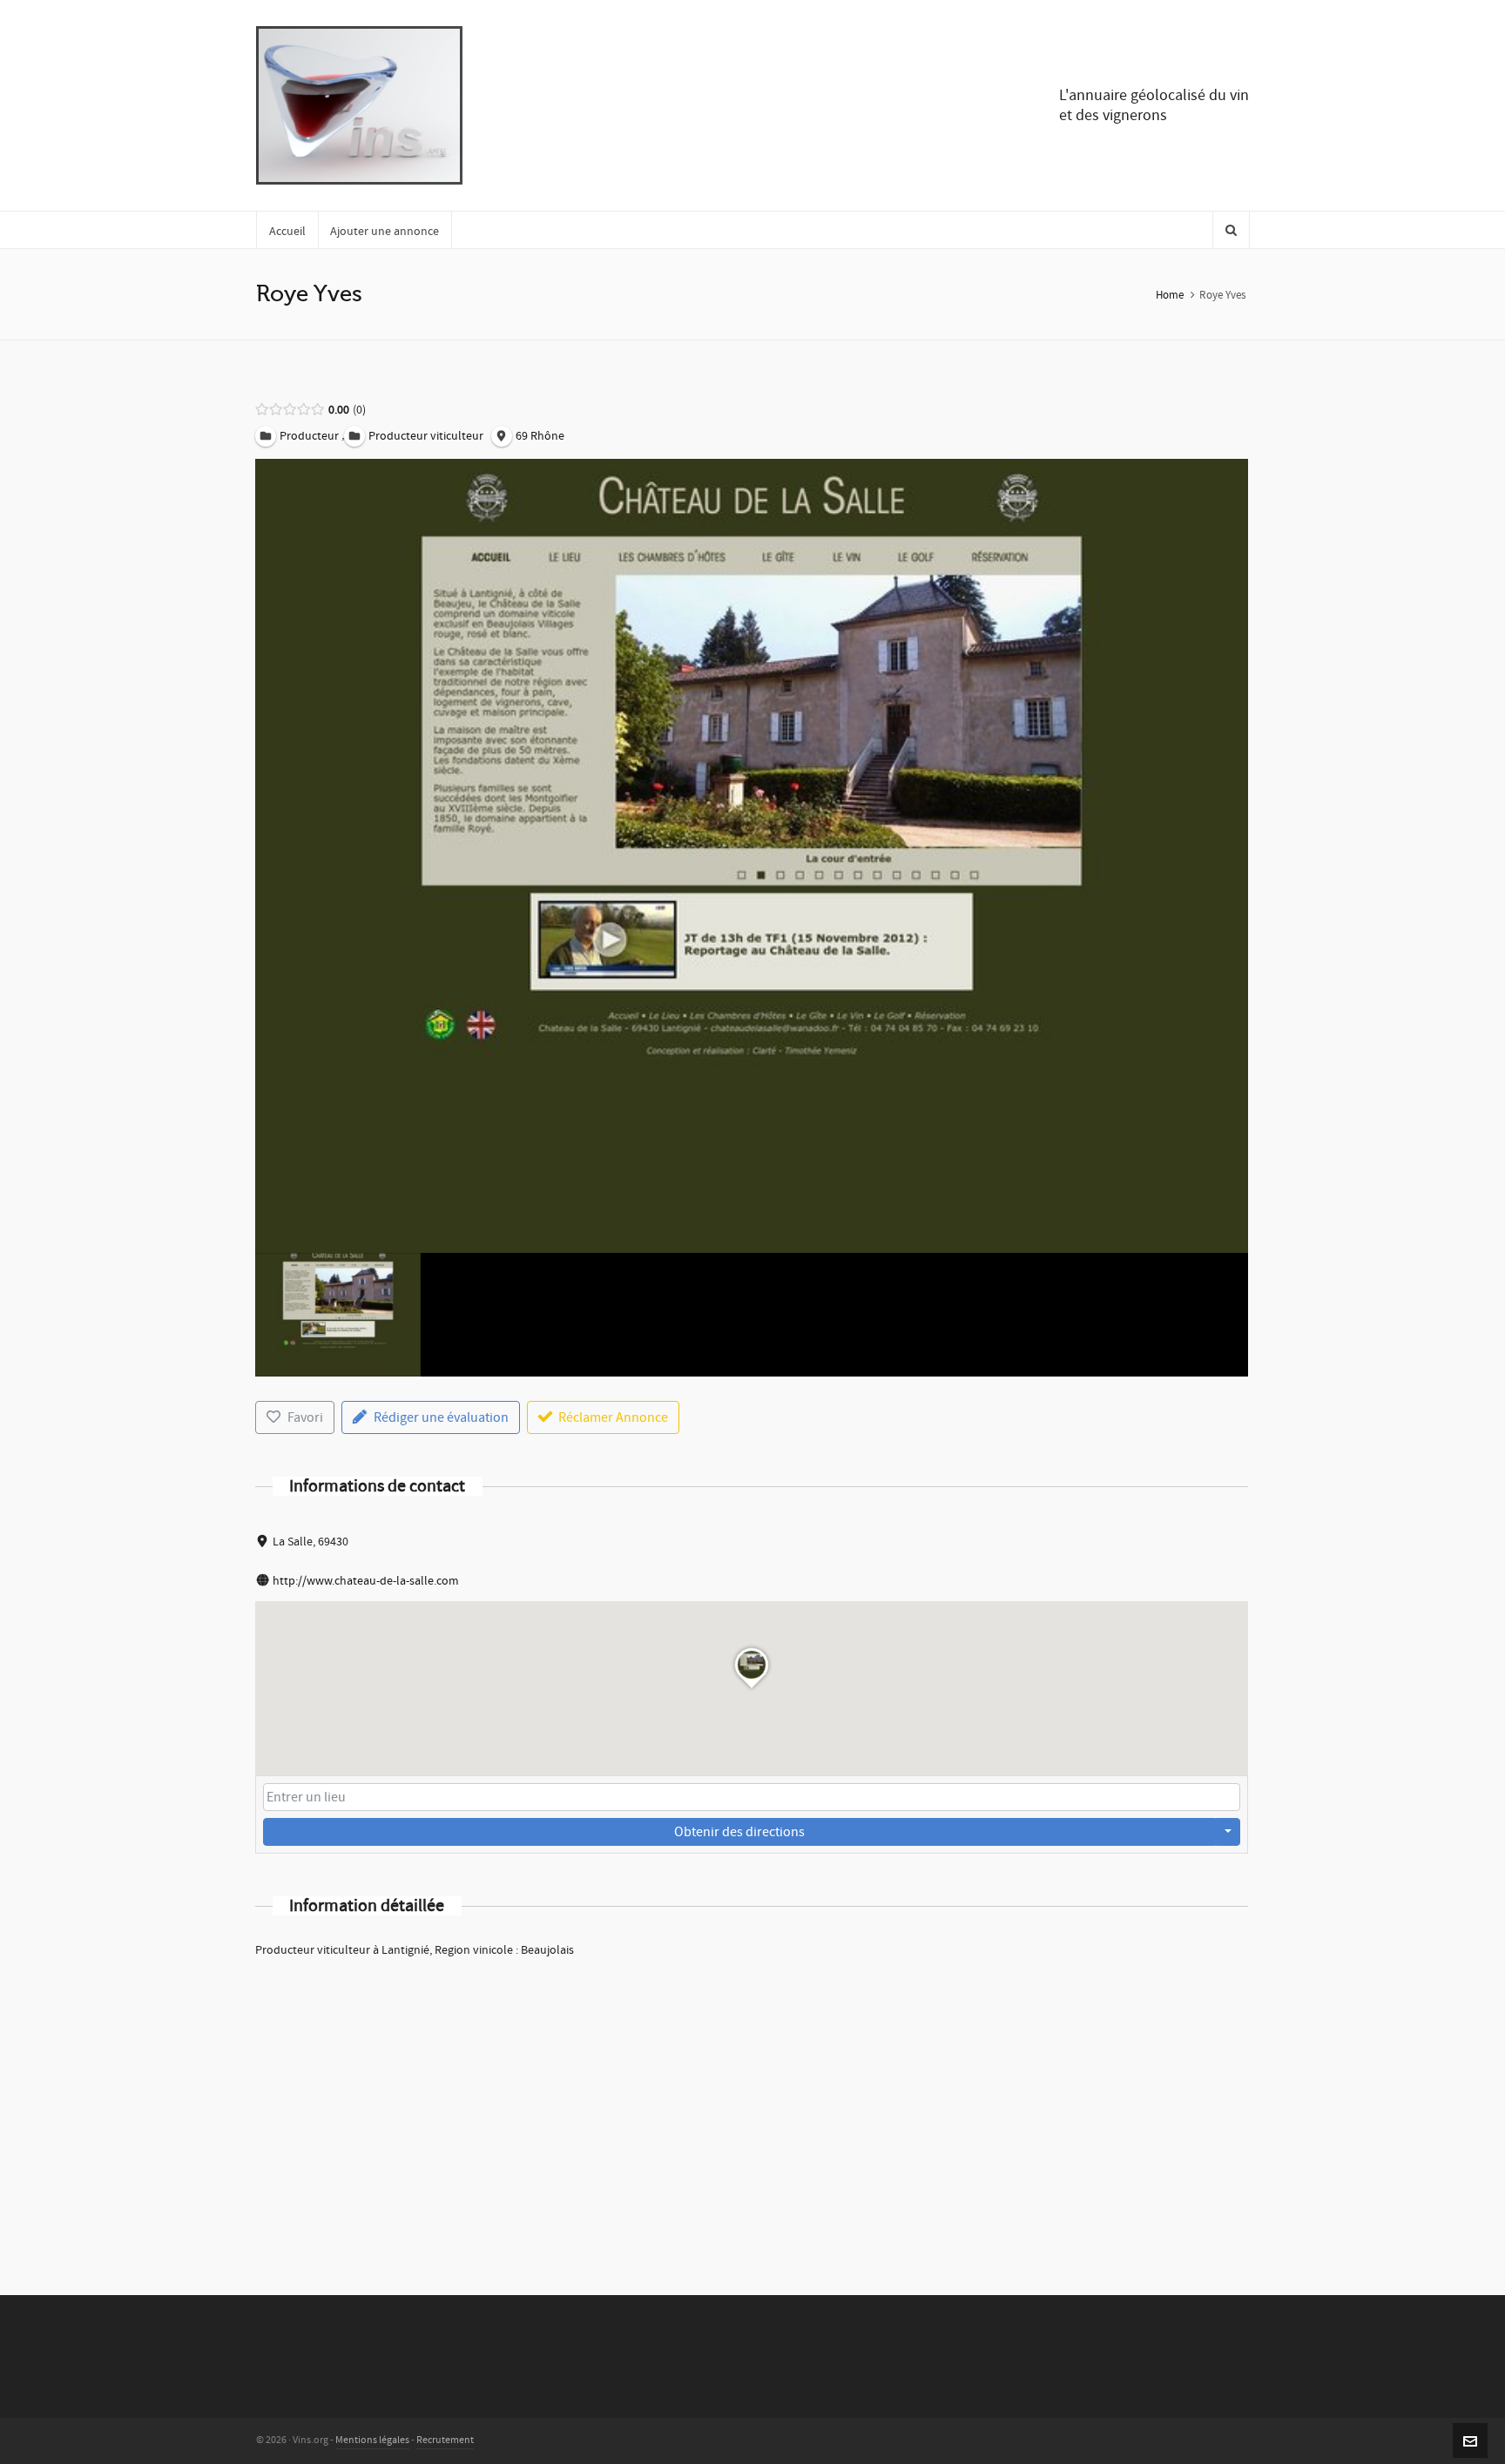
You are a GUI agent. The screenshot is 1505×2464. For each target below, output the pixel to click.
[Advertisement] (752, 2104)
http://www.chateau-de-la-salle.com (366, 1581)
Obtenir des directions (739, 1832)
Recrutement (445, 2440)
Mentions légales (372, 2440)
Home (1170, 295)
